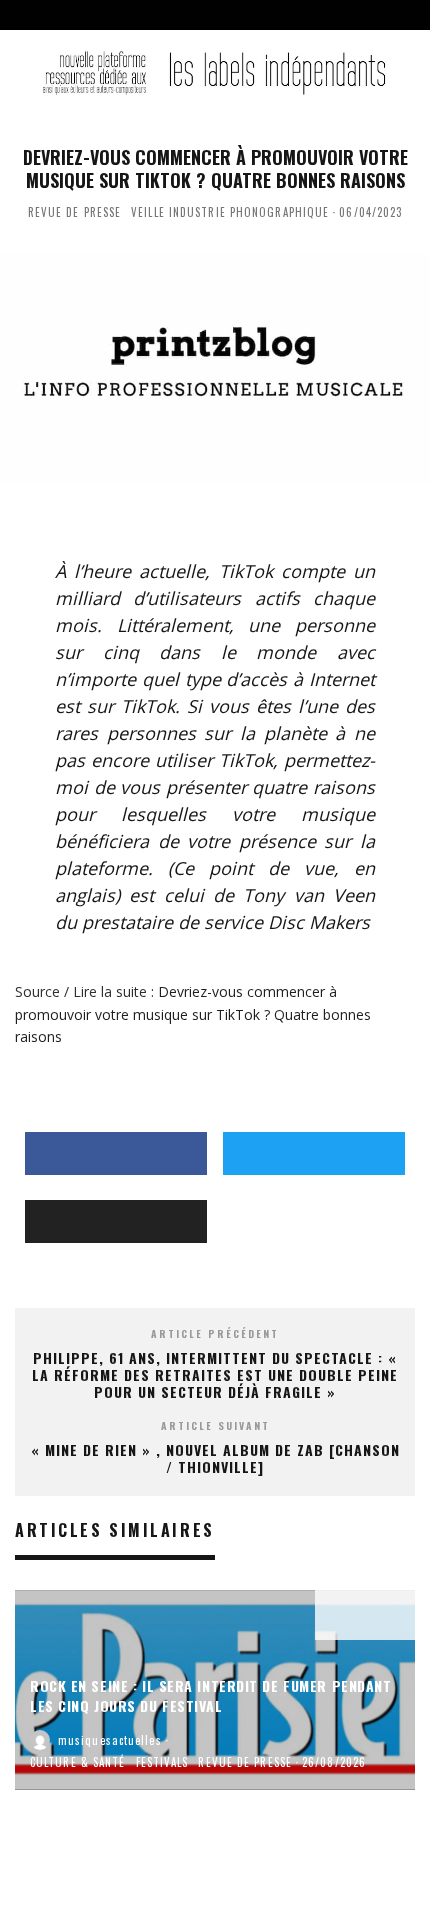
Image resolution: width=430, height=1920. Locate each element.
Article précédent (215, 1333)
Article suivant (215, 1425)
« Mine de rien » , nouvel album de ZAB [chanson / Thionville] (215, 1458)
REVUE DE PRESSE (75, 212)
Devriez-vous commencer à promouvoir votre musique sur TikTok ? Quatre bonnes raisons (193, 1014)
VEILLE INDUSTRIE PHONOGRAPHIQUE (230, 212)
